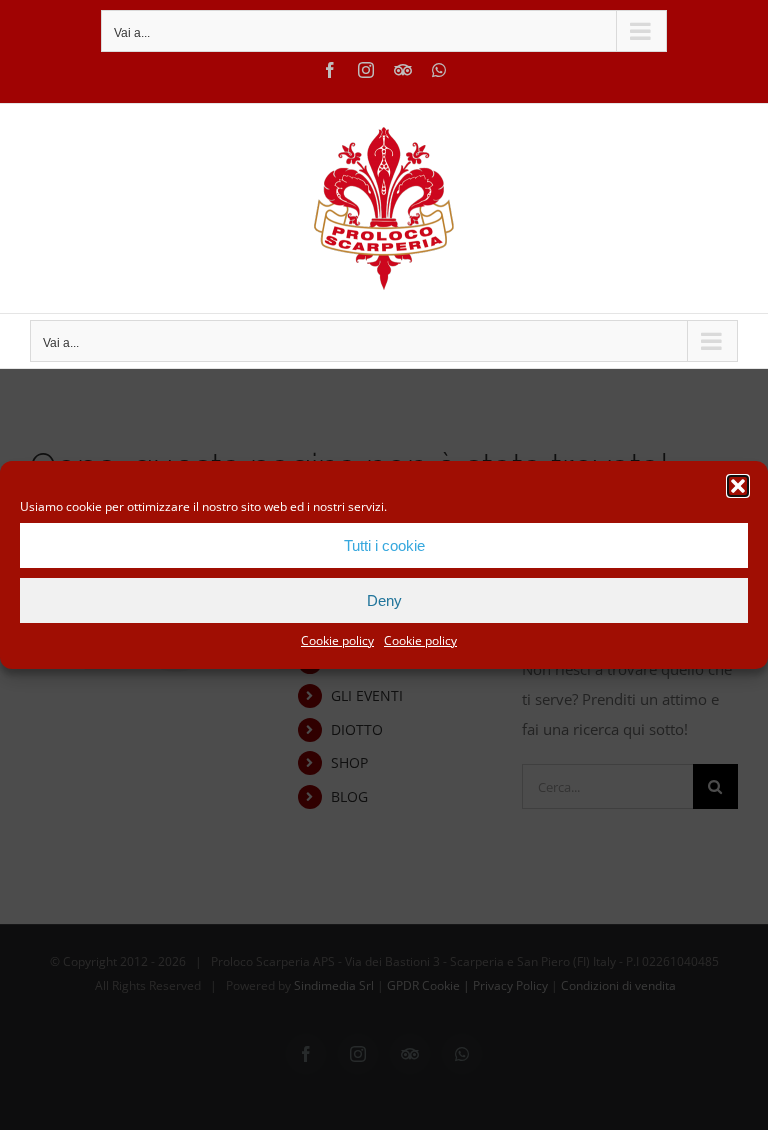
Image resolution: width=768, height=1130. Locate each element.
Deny (384, 600)
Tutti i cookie (384, 545)
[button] (738, 486)
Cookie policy (337, 640)
